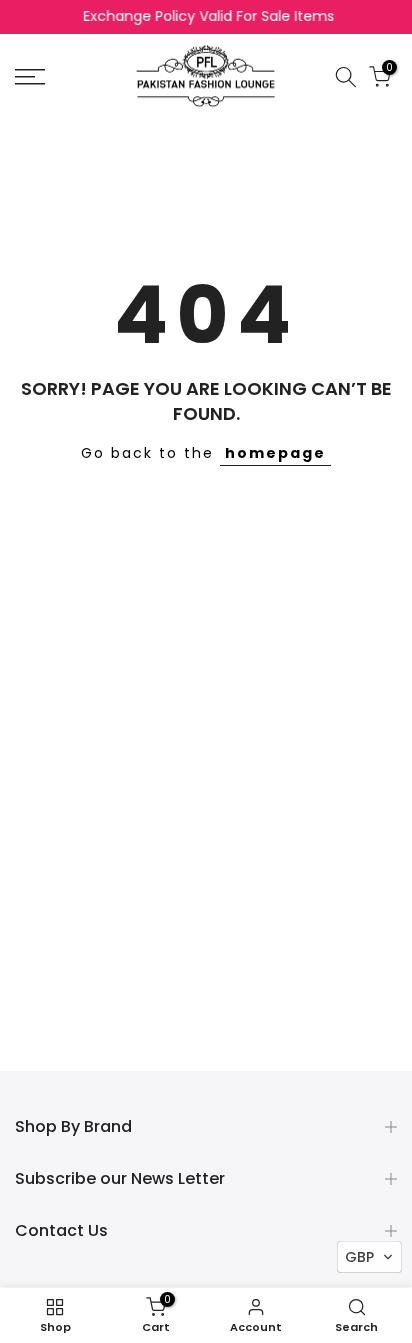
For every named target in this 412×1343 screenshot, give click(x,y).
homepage (275, 453)
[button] (369, 1257)
